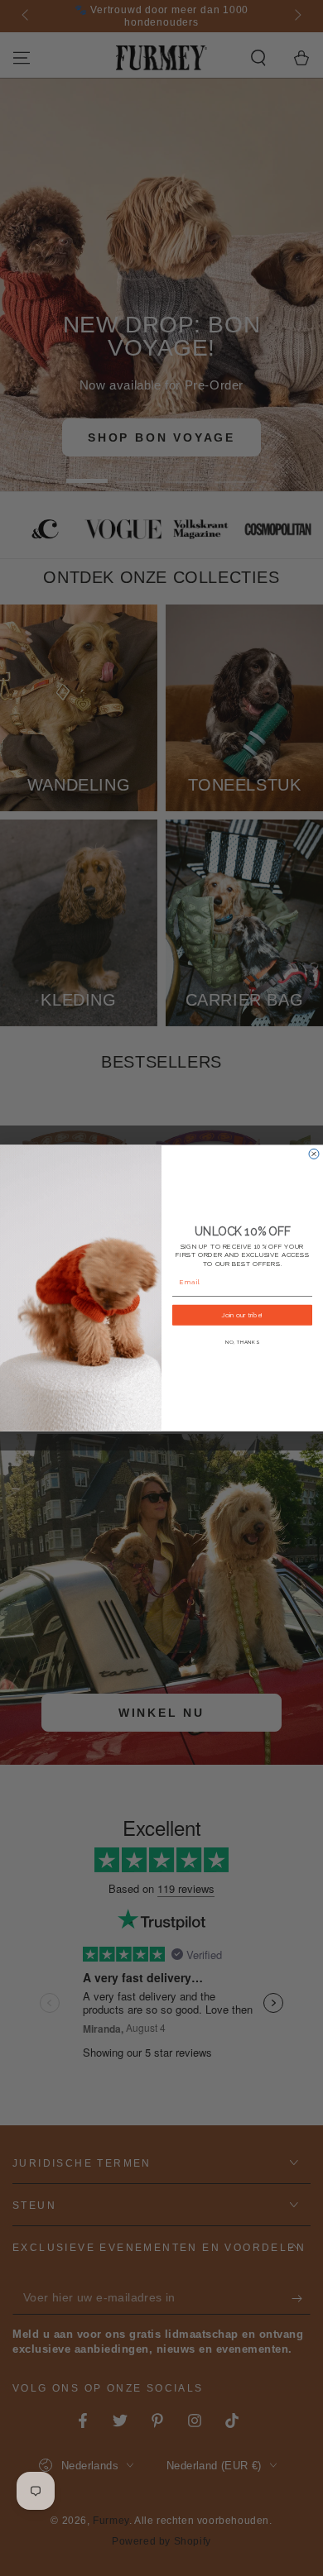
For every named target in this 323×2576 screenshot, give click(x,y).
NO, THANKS (242, 1342)
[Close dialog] (314, 1154)
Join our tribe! (242, 1315)
